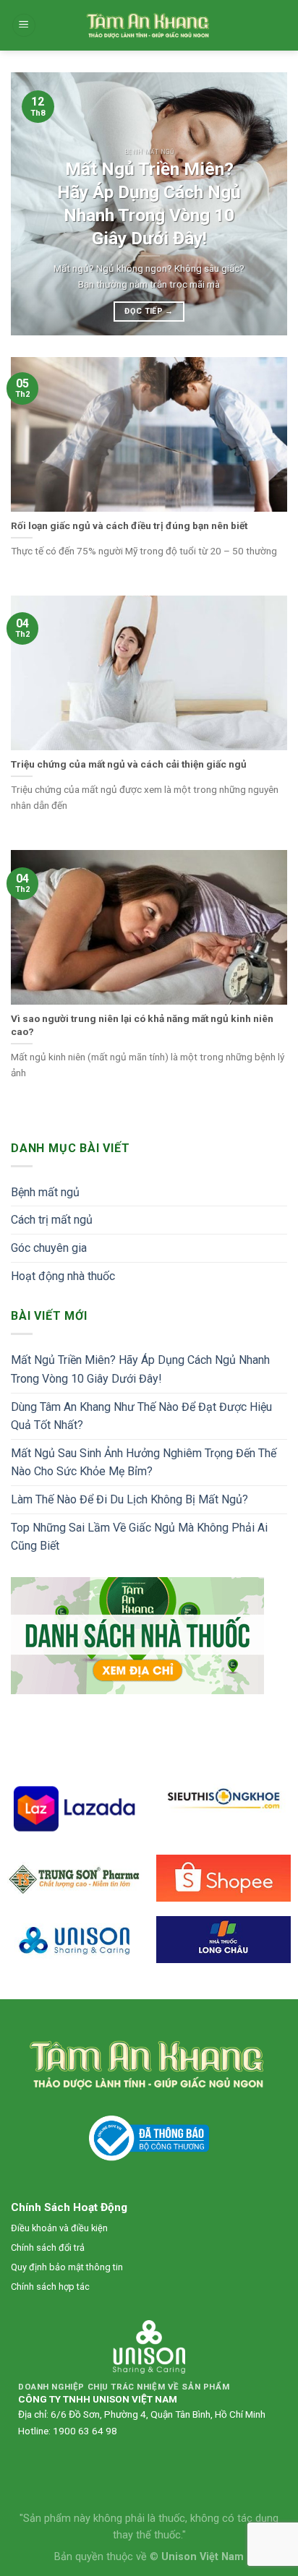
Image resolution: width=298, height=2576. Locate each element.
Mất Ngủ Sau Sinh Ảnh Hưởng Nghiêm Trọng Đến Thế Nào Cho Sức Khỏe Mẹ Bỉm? (144, 1463)
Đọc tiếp (149, 311)
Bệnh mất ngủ (45, 1192)
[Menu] (24, 26)
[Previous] (35, 204)
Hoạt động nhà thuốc (63, 1276)
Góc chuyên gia (49, 1248)
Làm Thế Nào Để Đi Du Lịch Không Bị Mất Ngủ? (129, 1499)
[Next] (263, 204)
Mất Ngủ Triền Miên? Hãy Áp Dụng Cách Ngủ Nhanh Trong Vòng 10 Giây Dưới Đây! (140, 1369)
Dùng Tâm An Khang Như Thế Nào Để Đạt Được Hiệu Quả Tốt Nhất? (141, 1416)
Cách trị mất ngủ (52, 1220)
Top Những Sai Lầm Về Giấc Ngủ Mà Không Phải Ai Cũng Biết (139, 1537)
